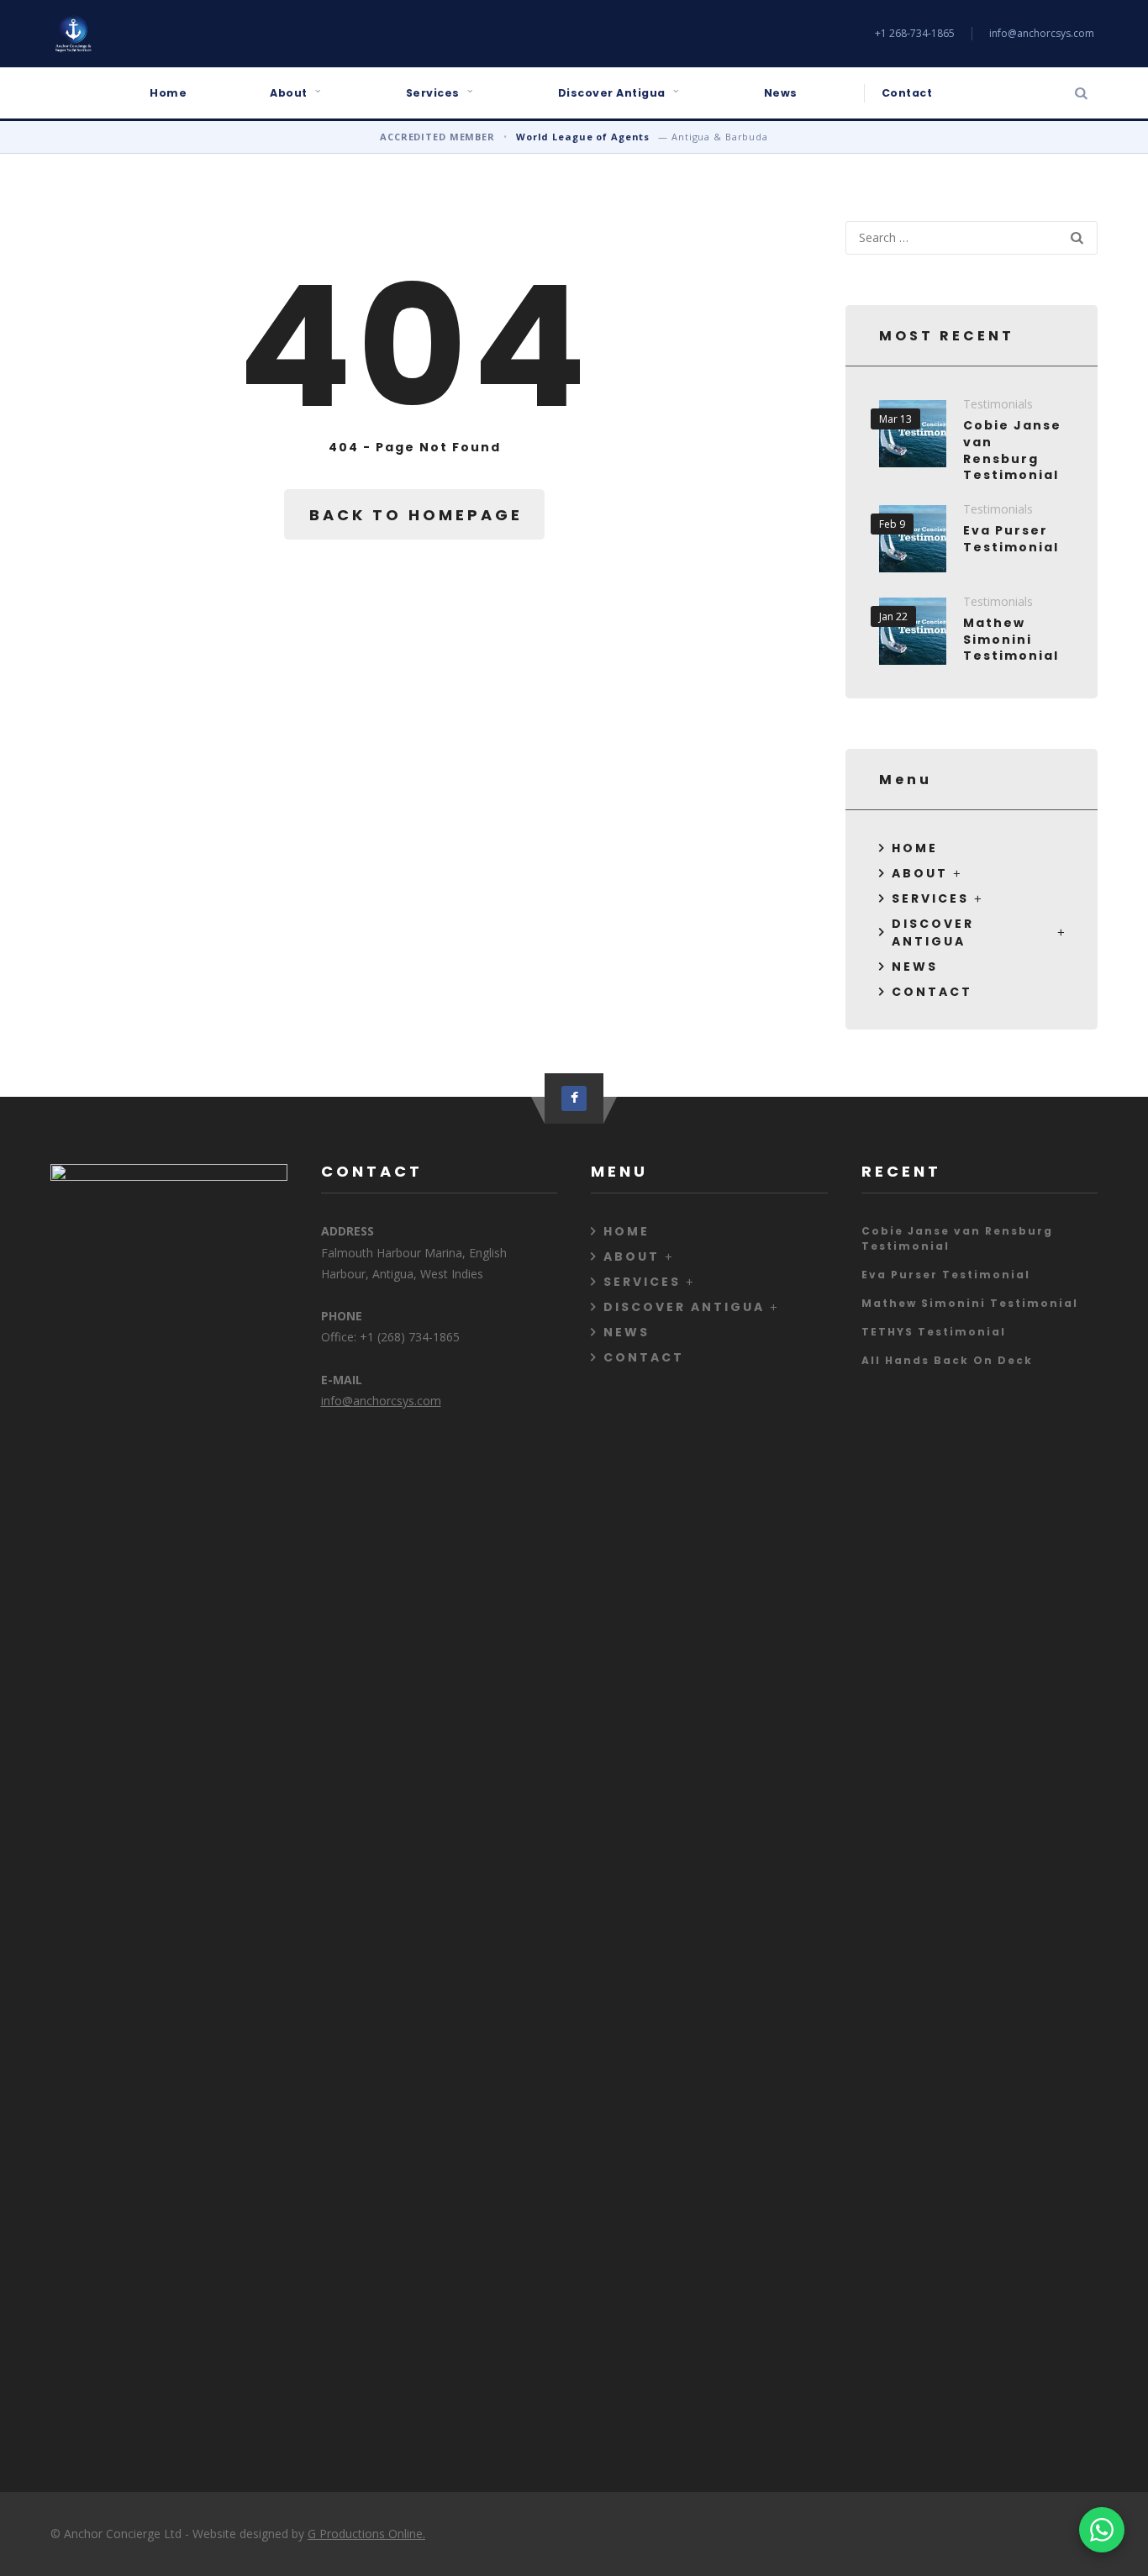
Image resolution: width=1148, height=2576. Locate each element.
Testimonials (998, 404)
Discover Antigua (612, 93)
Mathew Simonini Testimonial (1011, 639)
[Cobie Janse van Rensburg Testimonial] (913, 434)
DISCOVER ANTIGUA (933, 932)
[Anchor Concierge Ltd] (73, 34)
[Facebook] (574, 1098)
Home (168, 93)
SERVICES (930, 898)
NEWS (915, 967)
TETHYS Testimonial (934, 1332)
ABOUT (920, 873)
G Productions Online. (366, 2534)
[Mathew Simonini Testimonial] (913, 631)
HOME (915, 848)
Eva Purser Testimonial (1011, 539)
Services (433, 93)
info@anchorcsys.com (1042, 33)
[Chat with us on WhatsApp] (1102, 2530)
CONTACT (932, 992)
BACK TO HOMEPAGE (416, 515)
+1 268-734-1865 (915, 33)
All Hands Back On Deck (947, 1360)
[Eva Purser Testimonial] (913, 539)
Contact (907, 93)
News (781, 93)
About (289, 93)
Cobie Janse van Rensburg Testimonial (1012, 450)
